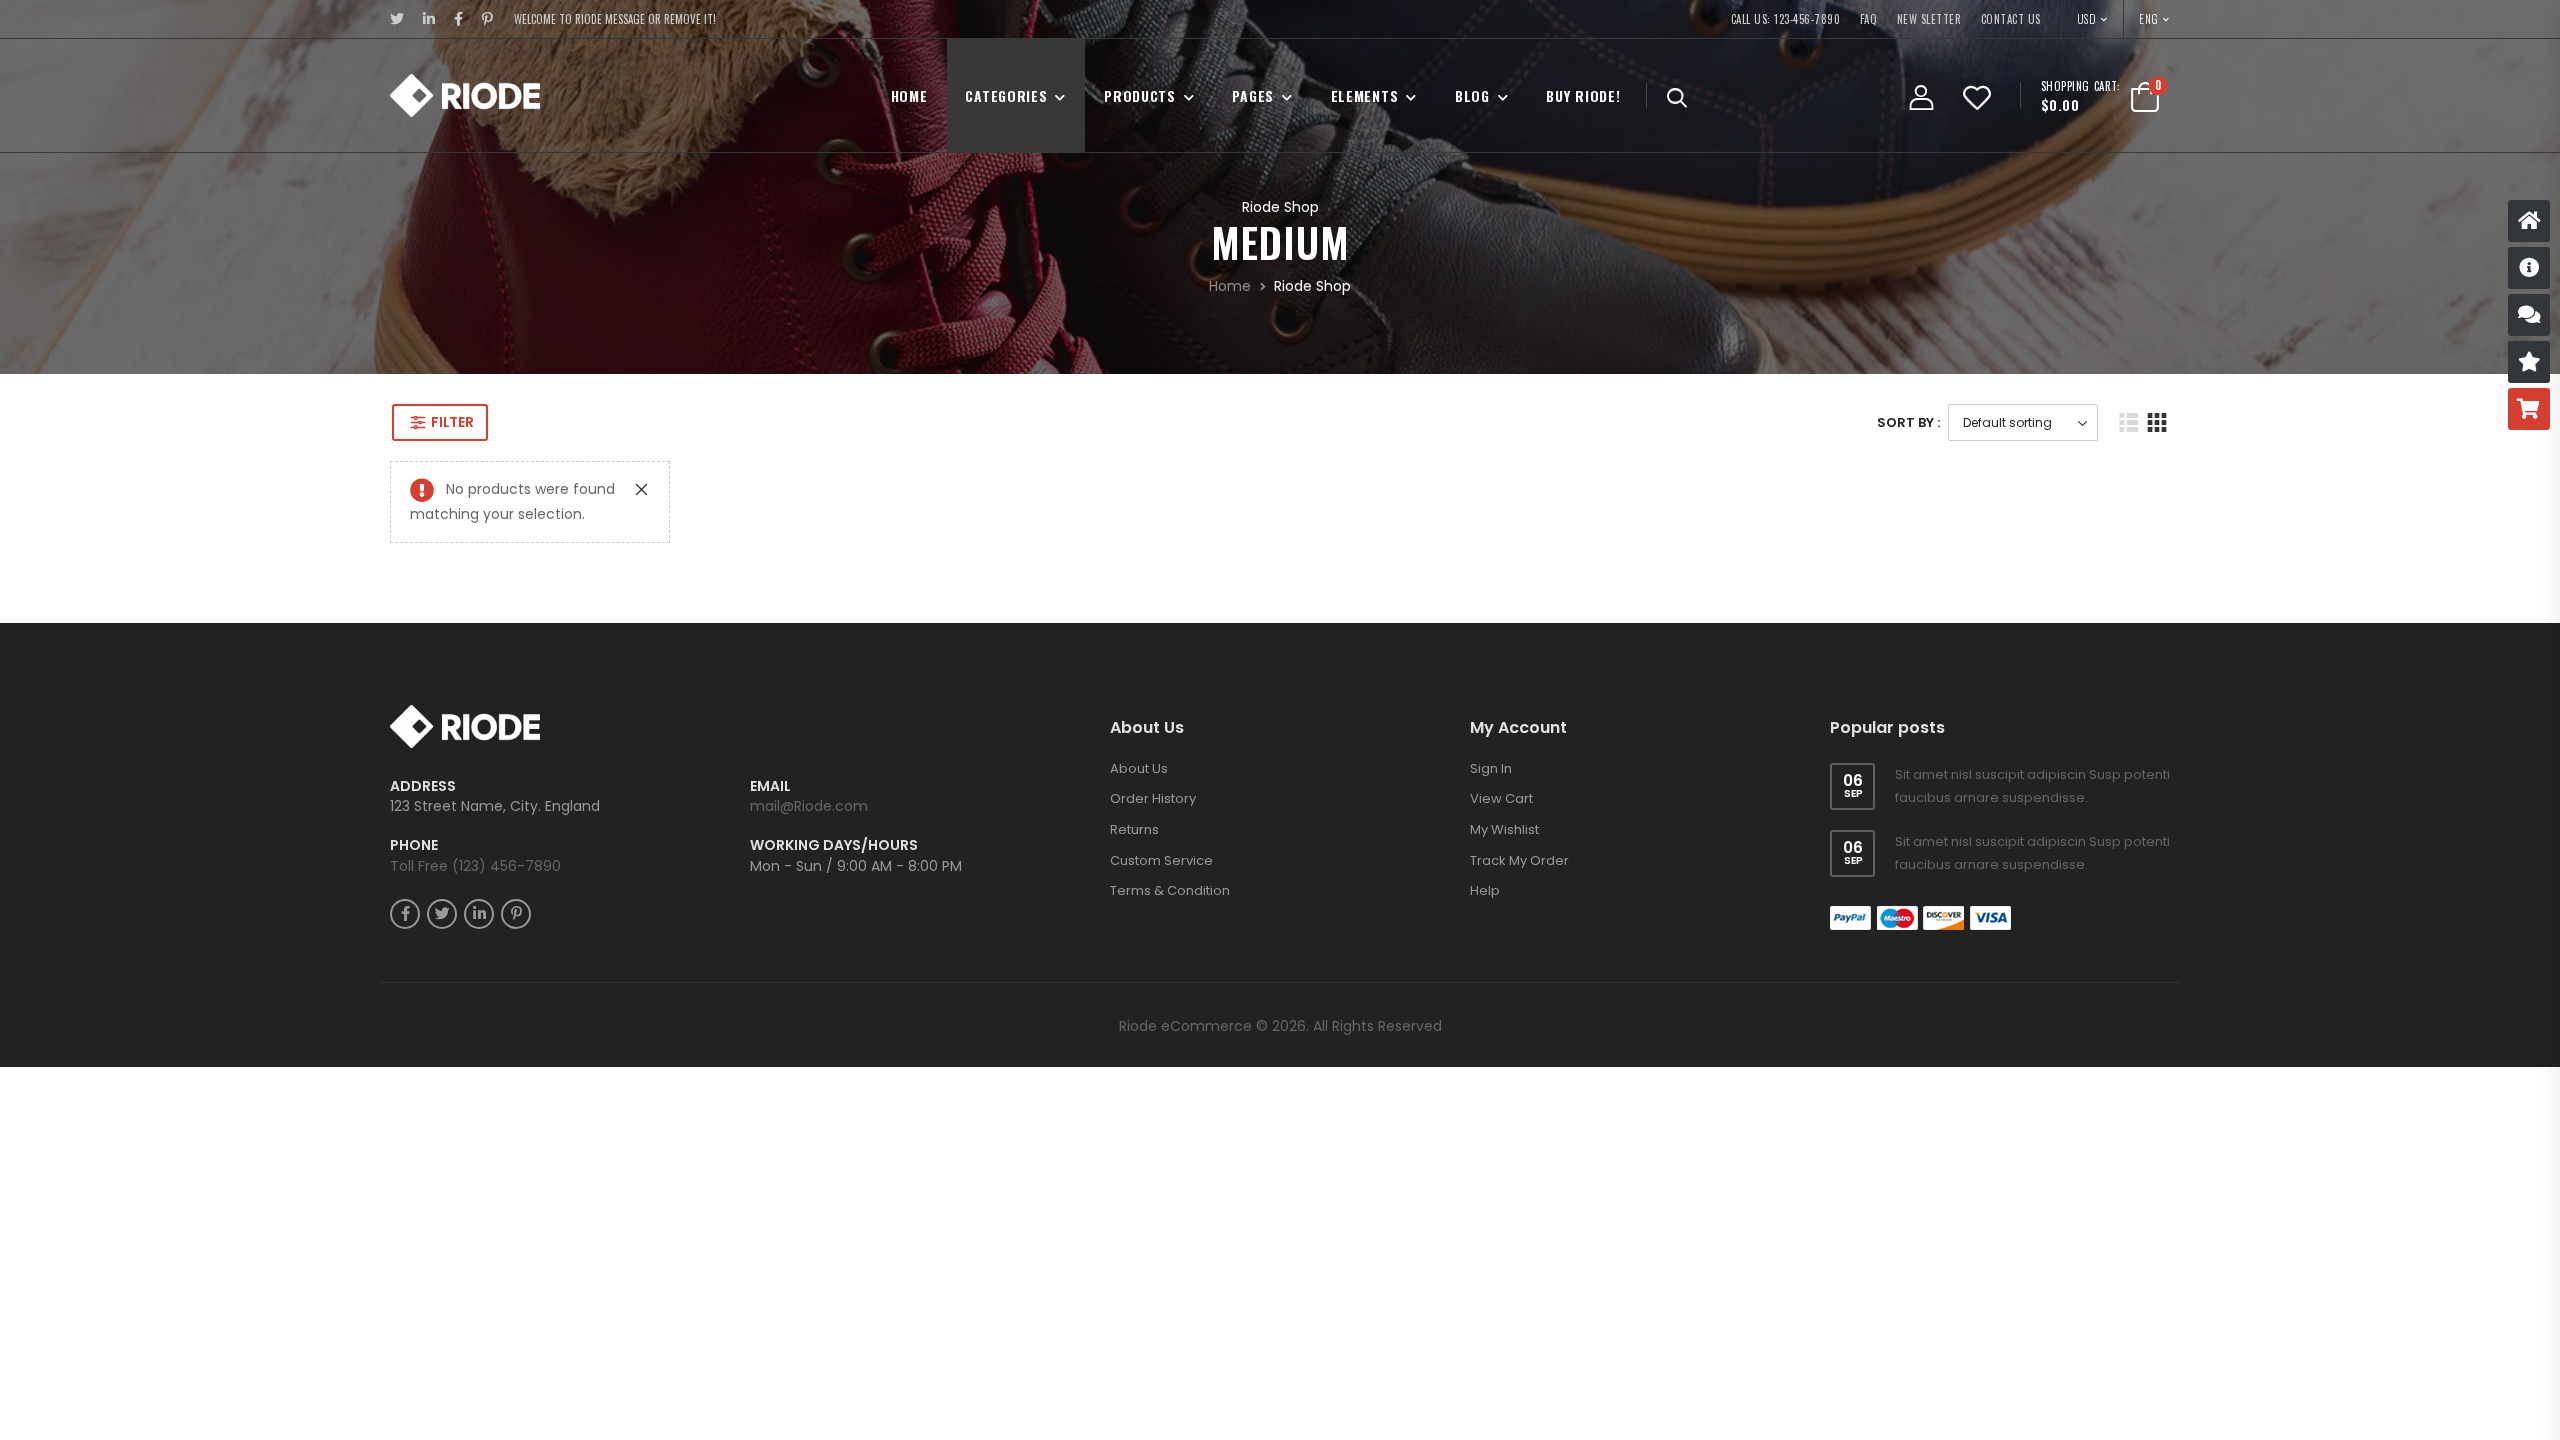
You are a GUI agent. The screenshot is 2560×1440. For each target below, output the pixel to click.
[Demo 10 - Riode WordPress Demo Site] (465, 95)
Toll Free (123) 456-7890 (475, 866)
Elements (1365, 95)
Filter (452, 422)
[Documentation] (2529, 268)
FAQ (1869, 19)
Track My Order (1519, 860)
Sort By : (1908, 422)
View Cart (1501, 798)
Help (1485, 890)
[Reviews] (2529, 362)
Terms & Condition (1170, 890)
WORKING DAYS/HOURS (834, 845)
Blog (1472, 95)
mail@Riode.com (809, 806)
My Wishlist (1504, 829)
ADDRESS (423, 786)
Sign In (1491, 768)
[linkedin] (429, 19)
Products (1140, 95)
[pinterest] (488, 19)
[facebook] (459, 19)
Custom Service (1161, 860)
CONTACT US (2011, 19)
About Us (1139, 768)
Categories (1006, 95)
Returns (1134, 829)
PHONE (414, 845)
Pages (1253, 95)
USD (2087, 19)
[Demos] (2529, 221)
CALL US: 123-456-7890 (1786, 19)
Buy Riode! (1583, 95)
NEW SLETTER (1929, 19)
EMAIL (770, 786)
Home (909, 95)
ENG (2149, 19)
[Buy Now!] (2529, 409)
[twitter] (397, 19)
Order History (1153, 798)
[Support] (2529, 315)
